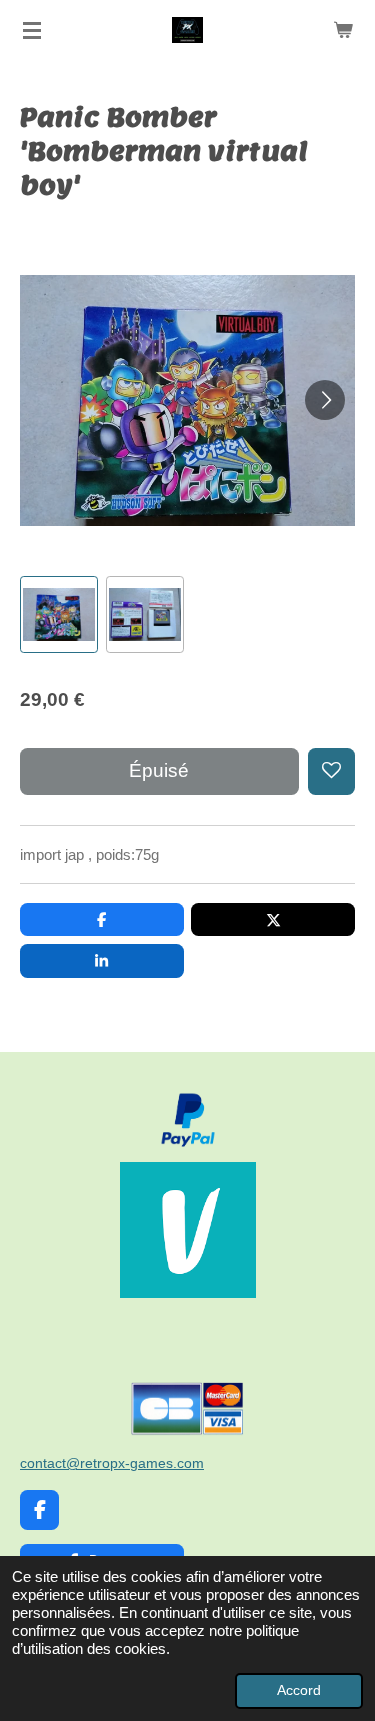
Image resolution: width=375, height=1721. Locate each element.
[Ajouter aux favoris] (331, 771)
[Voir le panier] (343, 30)
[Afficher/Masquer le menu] (32, 30)
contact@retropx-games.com (112, 1463)
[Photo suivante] (325, 400)
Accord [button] (299, 1690)
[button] (59, 615)
